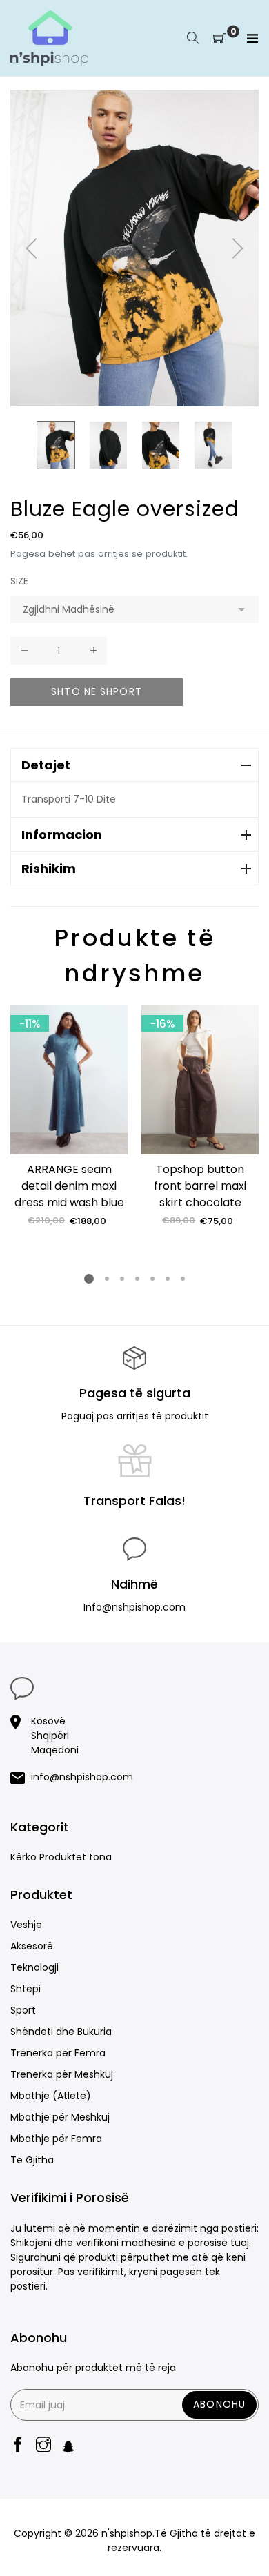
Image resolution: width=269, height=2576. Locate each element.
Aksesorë (32, 1946)
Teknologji (34, 1967)
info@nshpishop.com (82, 1777)
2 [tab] (107, 1279)
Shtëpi (26, 1989)
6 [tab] (168, 1279)
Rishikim (49, 868)
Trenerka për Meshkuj (62, 2074)
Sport (23, 2010)
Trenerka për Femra (58, 2053)
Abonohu (219, 2404)
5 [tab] (152, 1279)
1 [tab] (89, 1279)
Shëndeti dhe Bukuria (61, 2032)
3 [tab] (122, 1279)
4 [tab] (137, 1279)
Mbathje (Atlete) (51, 2096)
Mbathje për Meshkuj (60, 2117)
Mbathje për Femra (56, 2139)
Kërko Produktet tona (61, 1857)
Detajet (46, 765)
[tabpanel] (69, 1116)
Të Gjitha (32, 2160)
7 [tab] (183, 1279)
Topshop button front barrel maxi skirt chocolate (200, 1186)
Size (19, 581)
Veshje (26, 1925)
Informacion (62, 835)
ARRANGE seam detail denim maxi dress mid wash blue (69, 1186)
